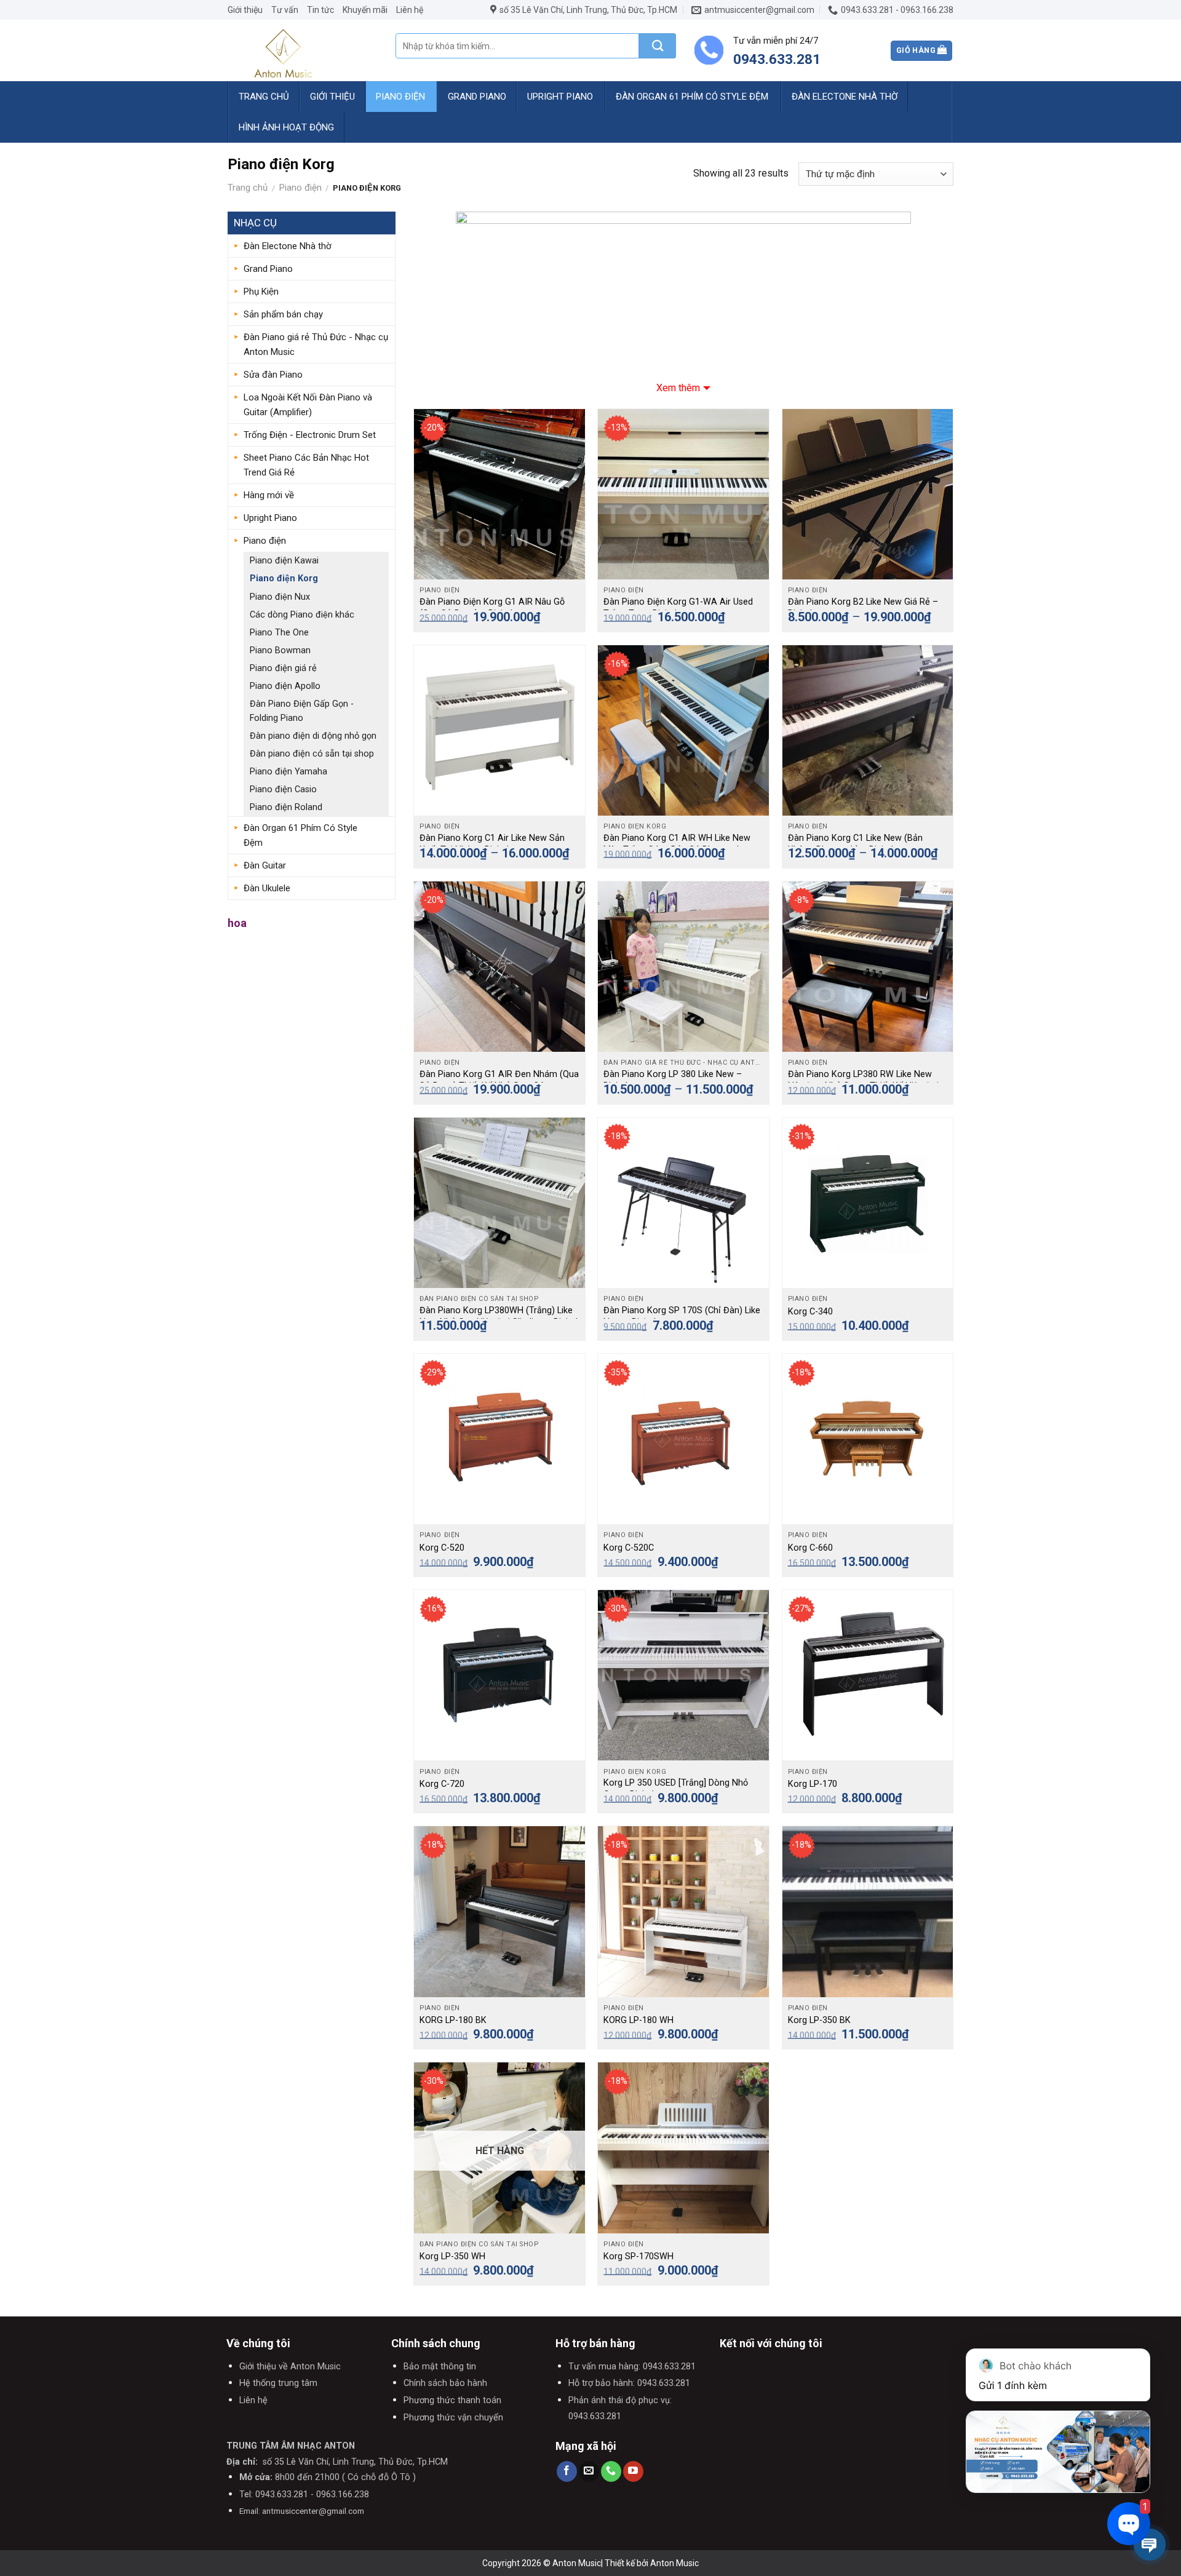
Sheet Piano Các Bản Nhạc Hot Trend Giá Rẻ (306, 465)
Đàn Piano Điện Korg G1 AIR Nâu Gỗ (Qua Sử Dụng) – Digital (492, 608)
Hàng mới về (269, 495)
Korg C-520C (629, 1548)
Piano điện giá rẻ (283, 668)
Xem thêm (678, 388)
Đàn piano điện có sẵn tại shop (312, 754)
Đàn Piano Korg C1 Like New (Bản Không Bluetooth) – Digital (855, 844)
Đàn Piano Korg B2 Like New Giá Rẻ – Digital (863, 608)
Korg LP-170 (813, 1784)
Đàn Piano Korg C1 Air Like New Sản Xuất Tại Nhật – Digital (492, 844)
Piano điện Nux (280, 597)
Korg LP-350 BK (819, 2020)
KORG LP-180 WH (638, 2020)
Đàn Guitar (265, 865)
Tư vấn (285, 10)
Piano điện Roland (286, 807)
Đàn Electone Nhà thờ (845, 97)
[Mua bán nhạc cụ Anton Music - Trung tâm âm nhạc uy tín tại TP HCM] (302, 50)
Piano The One (279, 633)
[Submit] (658, 46)
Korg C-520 (442, 1548)
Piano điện (400, 97)
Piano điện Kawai (284, 561)
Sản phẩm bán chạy (283, 314)
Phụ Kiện (261, 292)
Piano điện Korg (284, 578)
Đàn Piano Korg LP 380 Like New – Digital (673, 1080)
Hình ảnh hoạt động (286, 127)
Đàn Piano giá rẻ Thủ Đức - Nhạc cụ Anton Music (316, 344)
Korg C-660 (810, 1548)
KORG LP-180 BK (453, 2020)
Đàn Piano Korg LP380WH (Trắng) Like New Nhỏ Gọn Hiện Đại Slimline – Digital (499, 1316)
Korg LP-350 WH (452, 2256)
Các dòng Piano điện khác (302, 615)
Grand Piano (477, 97)
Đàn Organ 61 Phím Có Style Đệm (692, 97)
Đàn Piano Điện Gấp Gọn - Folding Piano (302, 711)
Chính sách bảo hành (445, 2383)
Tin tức (320, 10)
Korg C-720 (442, 1784)
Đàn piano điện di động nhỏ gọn (313, 736)
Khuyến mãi (365, 10)
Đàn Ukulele (267, 888)
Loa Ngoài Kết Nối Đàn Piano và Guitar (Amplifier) (308, 405)
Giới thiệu (245, 10)
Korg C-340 (810, 1312)
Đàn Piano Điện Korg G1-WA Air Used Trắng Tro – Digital (678, 608)
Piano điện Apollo (285, 686)
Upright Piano (560, 97)
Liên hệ (410, 10)
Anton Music (674, 2563)
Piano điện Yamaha (288, 772)
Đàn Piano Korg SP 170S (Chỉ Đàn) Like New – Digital (682, 1316)
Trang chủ (264, 97)
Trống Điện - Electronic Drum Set (310, 435)
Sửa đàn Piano (273, 375)
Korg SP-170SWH (638, 2256)
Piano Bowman (280, 650)
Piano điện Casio (283, 789)
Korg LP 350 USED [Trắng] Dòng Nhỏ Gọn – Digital (676, 1789)
